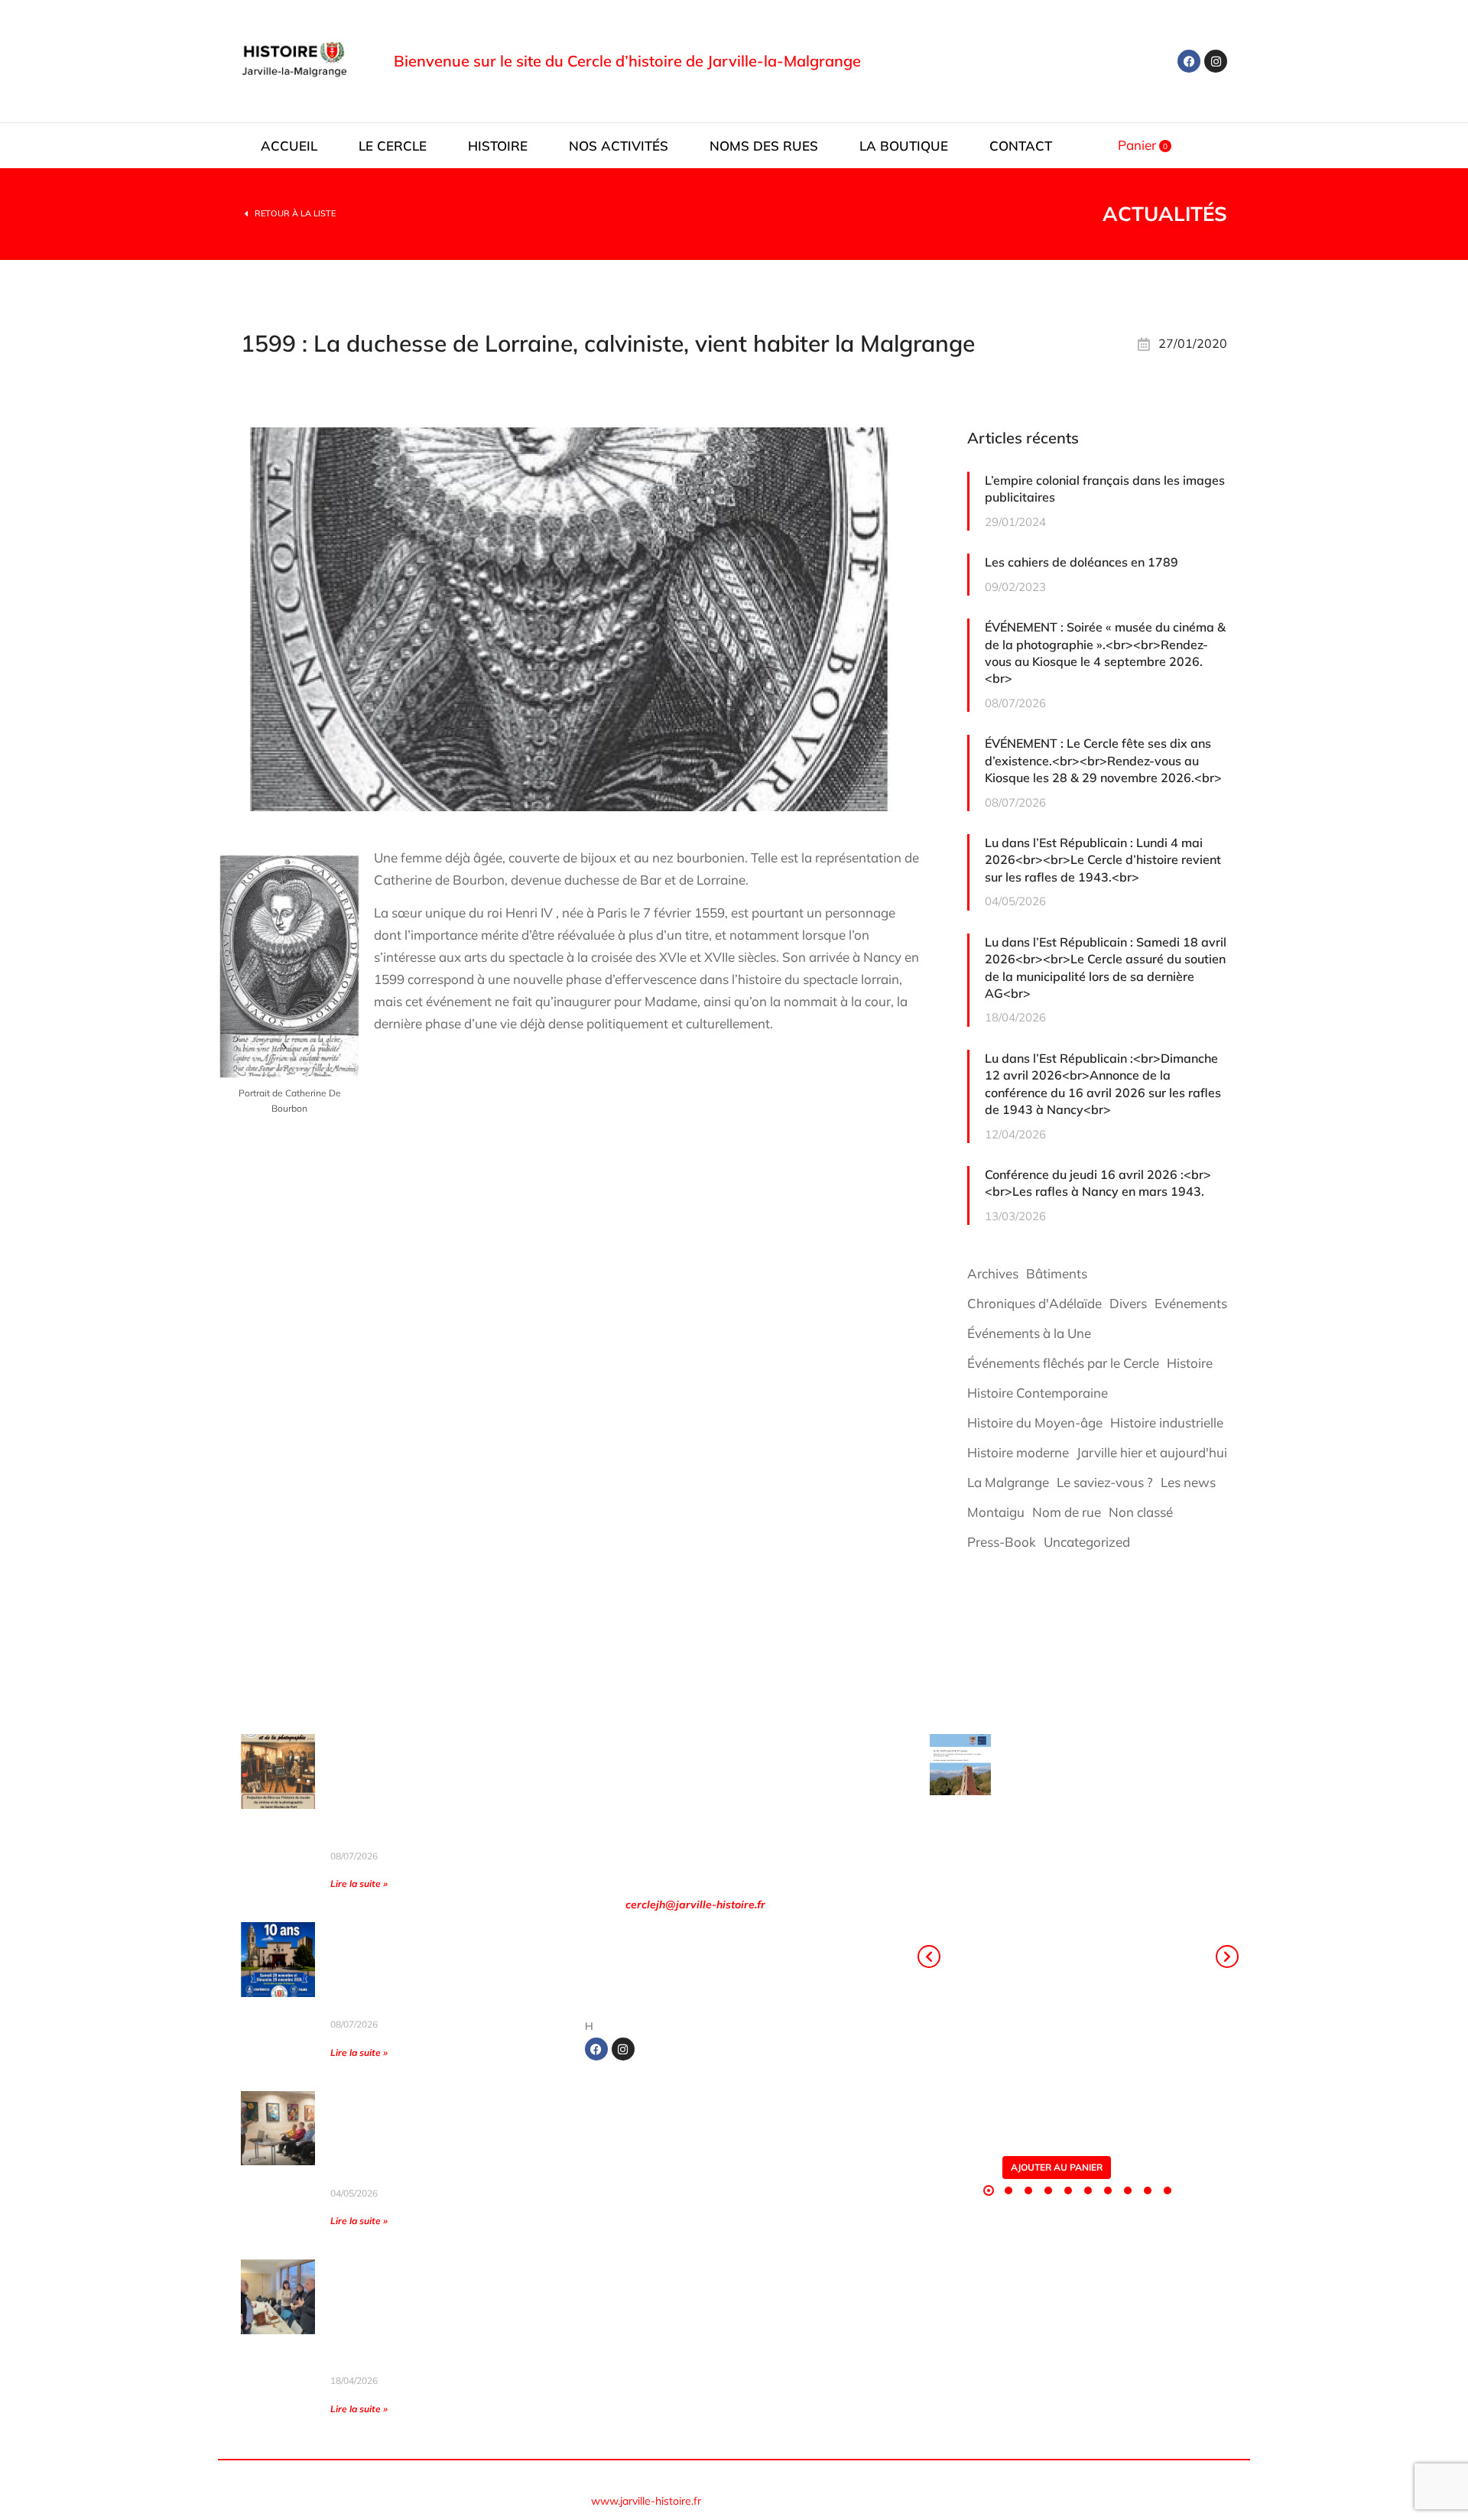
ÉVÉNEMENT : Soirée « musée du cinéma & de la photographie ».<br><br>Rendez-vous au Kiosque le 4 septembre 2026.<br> (1105, 653)
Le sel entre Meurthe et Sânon (1099, 1755)
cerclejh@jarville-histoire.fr (695, 1905)
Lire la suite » (359, 1884)
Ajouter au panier (1057, 2167)
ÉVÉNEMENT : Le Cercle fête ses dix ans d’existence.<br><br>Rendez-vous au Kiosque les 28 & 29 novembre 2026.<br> (1103, 760)
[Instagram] (1216, 61)
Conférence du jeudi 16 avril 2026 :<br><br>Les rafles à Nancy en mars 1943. (1098, 1183)
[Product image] (960, 1765)
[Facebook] (1189, 61)
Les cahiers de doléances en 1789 (1082, 562)
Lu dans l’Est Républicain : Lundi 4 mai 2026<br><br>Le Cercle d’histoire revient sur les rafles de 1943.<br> (1103, 860)
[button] (989, 2190)
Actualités (1165, 214)
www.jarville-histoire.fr (646, 2501)
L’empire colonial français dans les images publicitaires (1105, 489)
